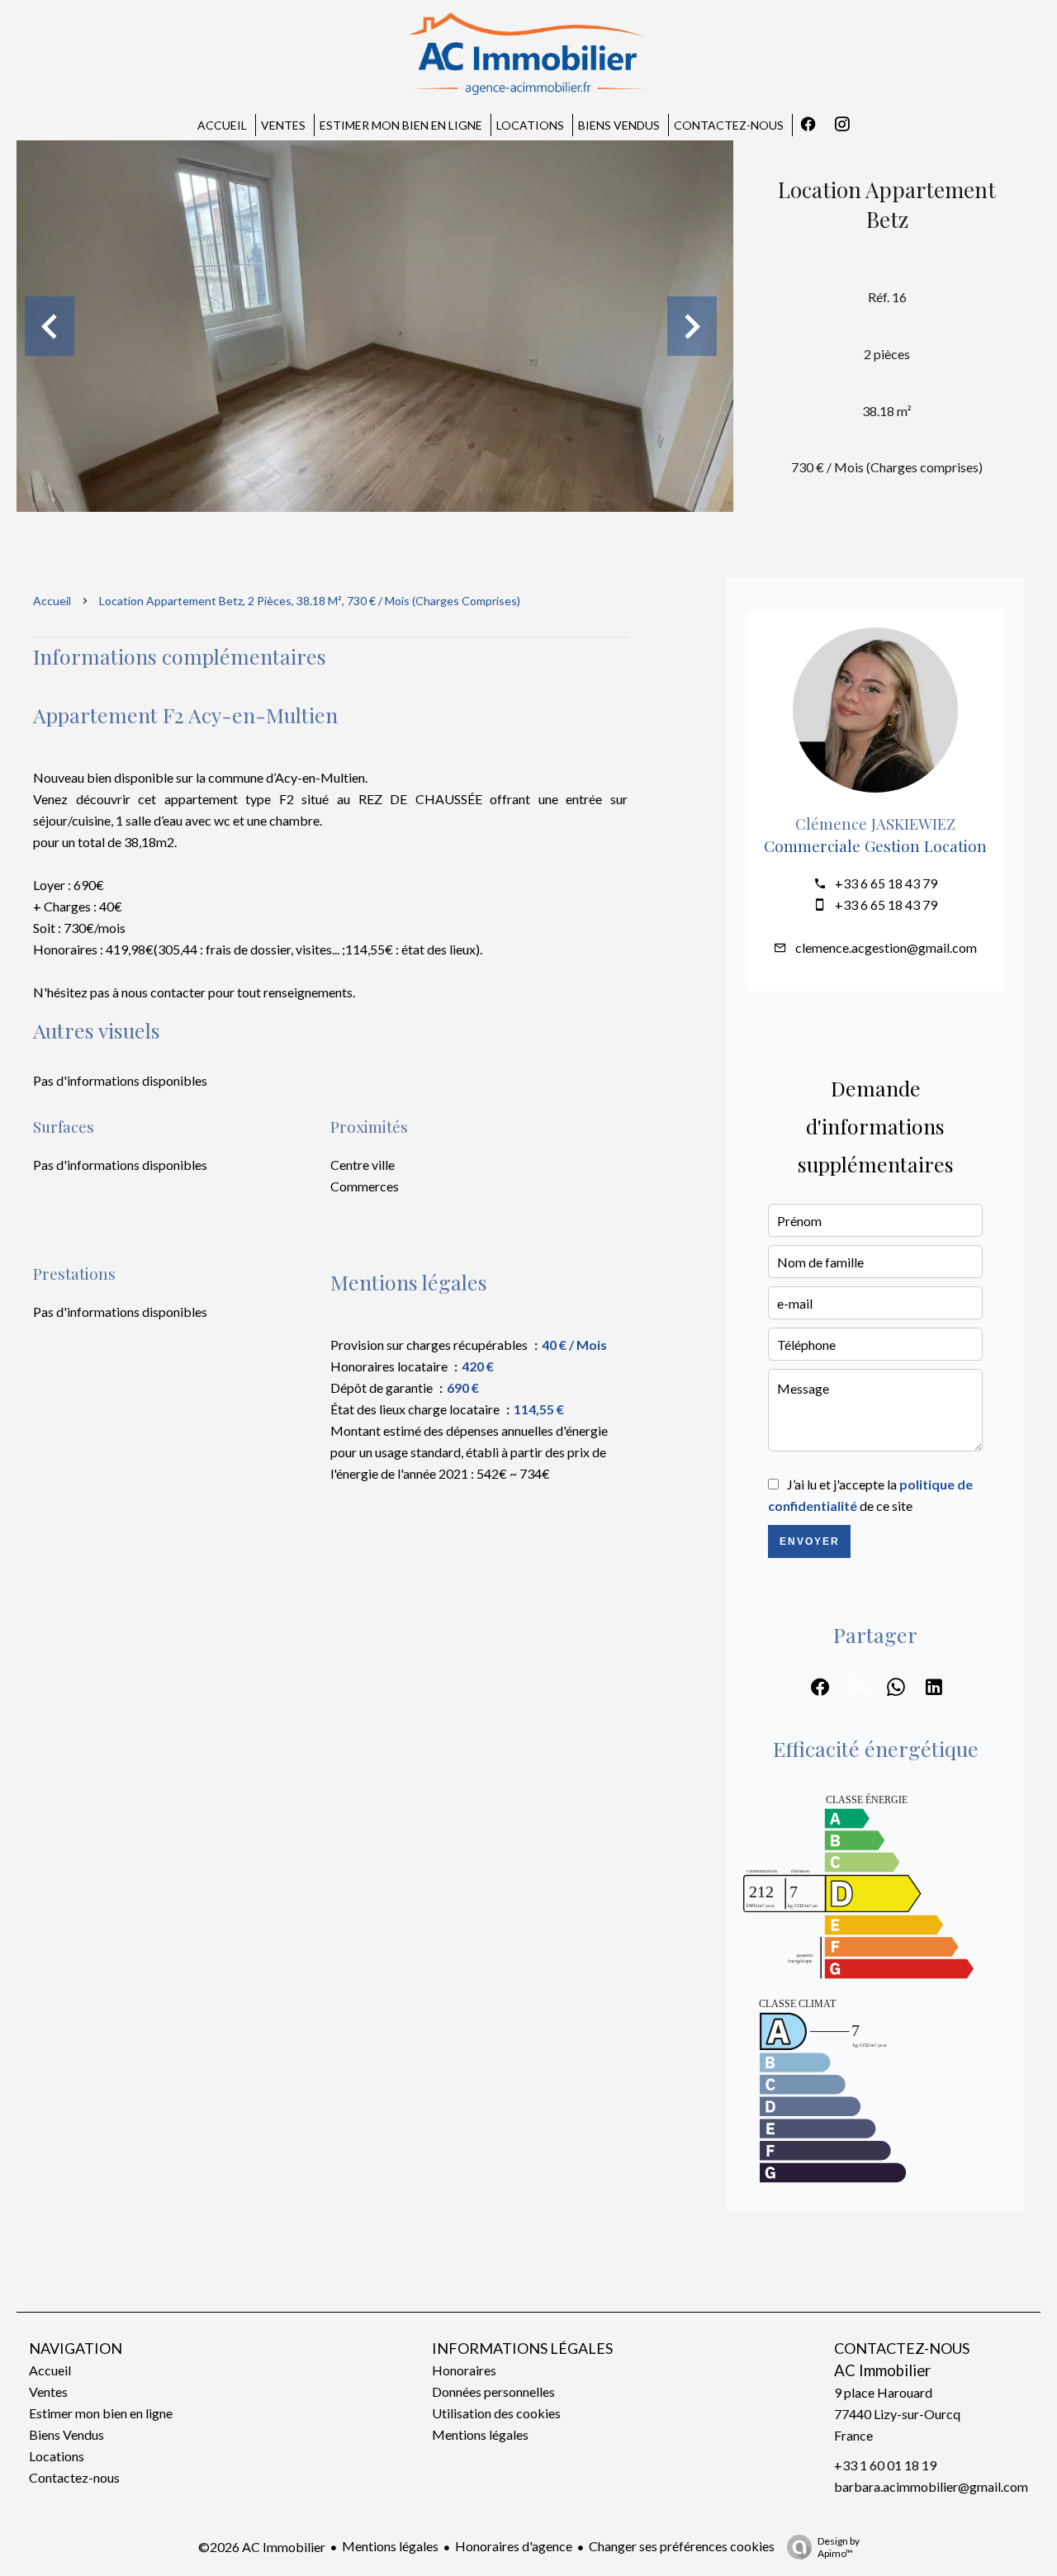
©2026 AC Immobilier (262, 2547)
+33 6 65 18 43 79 (886, 883)
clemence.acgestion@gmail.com (886, 947)
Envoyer (810, 1541)
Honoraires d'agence (514, 2546)
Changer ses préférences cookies (682, 2546)
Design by (839, 2547)
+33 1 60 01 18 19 (885, 2465)
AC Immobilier (882, 2370)
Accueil (52, 601)
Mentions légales (390, 2546)
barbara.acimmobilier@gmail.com (931, 2486)
